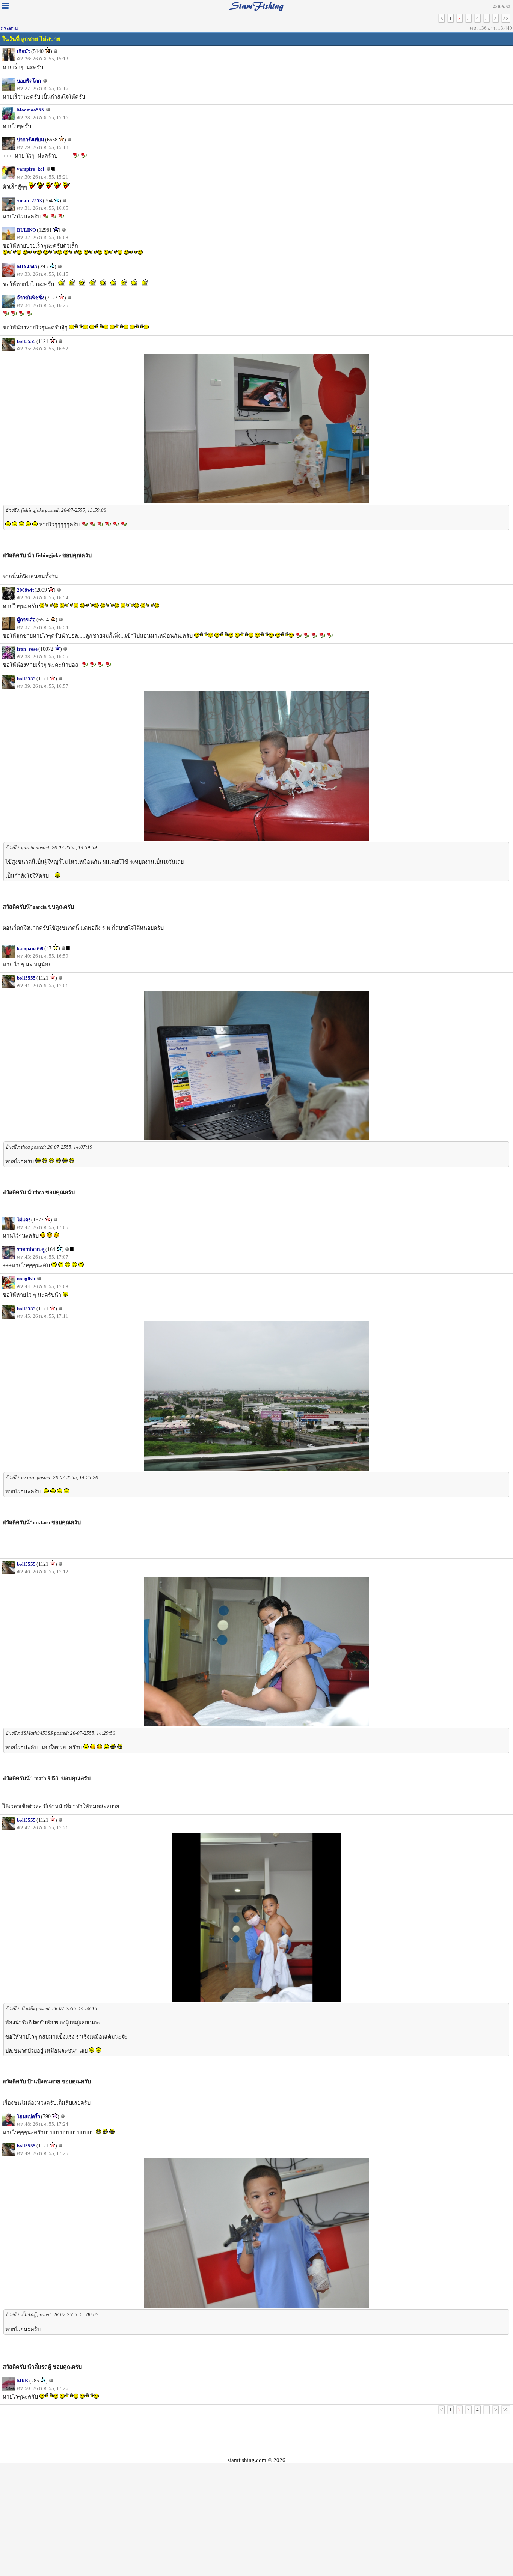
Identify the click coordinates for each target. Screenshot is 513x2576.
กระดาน (9, 28)
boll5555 (26, 341)
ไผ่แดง (24, 1220)
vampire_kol (31, 169)
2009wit (25, 590)
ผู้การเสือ (26, 620)
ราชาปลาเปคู (31, 1249)
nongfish (26, 1279)
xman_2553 (29, 201)
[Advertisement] (256, 2435)
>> (506, 18)
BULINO (26, 230)
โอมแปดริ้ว (29, 2117)
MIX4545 (27, 267)
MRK (23, 2381)
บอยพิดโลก (29, 81)
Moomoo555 (30, 110)
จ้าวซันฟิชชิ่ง (31, 298)
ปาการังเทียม (31, 140)
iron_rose (27, 649)
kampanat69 (30, 948)
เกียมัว (24, 51)
